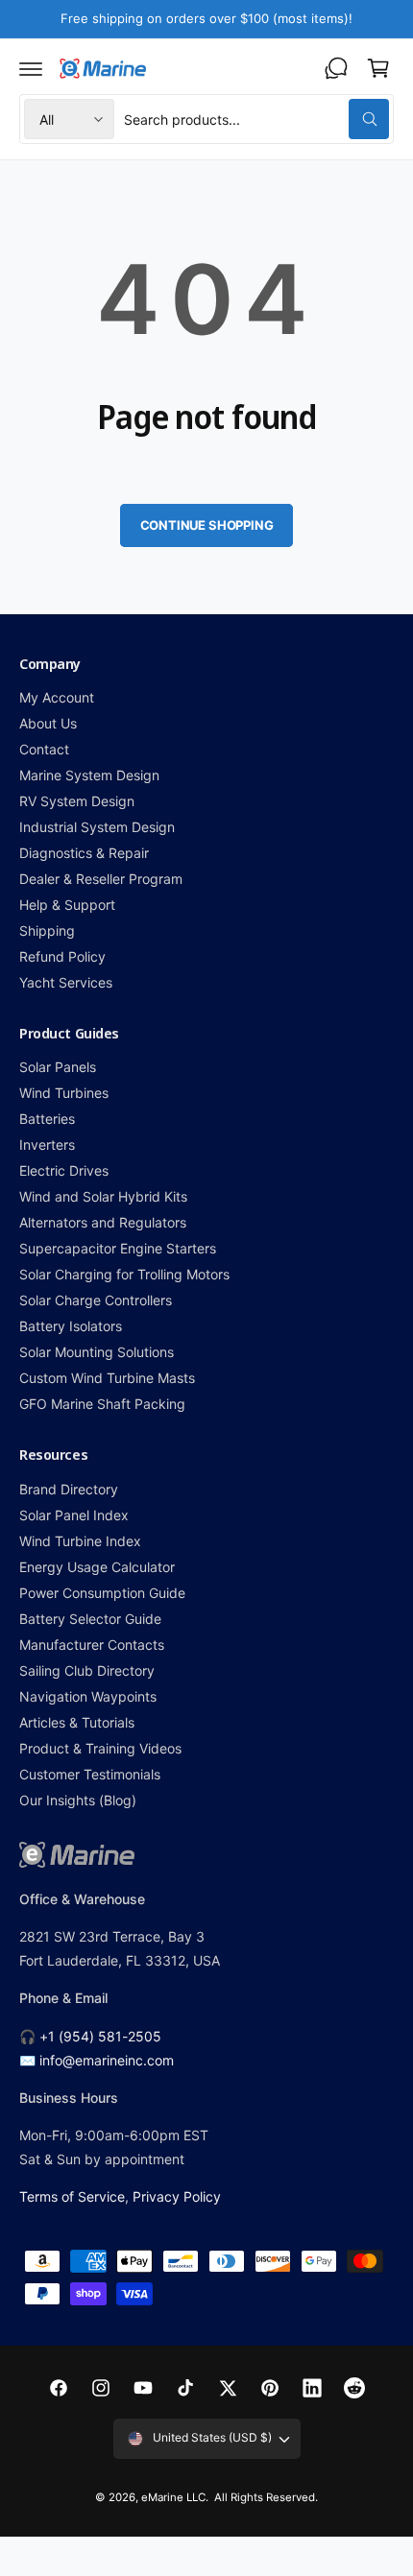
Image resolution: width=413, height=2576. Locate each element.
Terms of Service (72, 2196)
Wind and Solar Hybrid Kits (103, 1196)
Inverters (47, 1145)
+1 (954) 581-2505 (100, 2036)
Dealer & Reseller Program (101, 879)
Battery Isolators (71, 1326)
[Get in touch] (336, 68)
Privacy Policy (177, 2196)
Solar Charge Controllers (96, 1300)
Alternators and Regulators (103, 1222)
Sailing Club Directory (87, 1670)
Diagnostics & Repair (84, 853)
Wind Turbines (64, 1093)
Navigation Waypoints (88, 1696)
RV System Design (77, 801)
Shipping (47, 930)
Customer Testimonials (90, 1774)
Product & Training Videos (100, 1748)
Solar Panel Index (74, 1515)
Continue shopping (207, 525)
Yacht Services (66, 982)
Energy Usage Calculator (97, 1567)
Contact (44, 749)
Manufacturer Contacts (92, 1645)
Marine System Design (89, 775)
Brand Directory (69, 1489)
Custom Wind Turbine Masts (107, 1378)
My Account (57, 697)
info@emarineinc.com (107, 2060)
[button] (31, 68)
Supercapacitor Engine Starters (118, 1248)
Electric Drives (64, 1170)
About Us (48, 723)
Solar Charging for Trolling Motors (125, 1274)
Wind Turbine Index (80, 1541)
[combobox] (256, 119)
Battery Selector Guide (90, 1619)
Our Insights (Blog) (78, 1800)
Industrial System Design (97, 827)
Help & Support (67, 905)
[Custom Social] (354, 2388)
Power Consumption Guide (102, 1593)
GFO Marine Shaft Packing (102, 1404)
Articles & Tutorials (77, 1722)
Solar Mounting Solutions (97, 1352)
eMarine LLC (173, 2497)
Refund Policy (62, 956)
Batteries (47, 1119)
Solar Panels (58, 1067)
